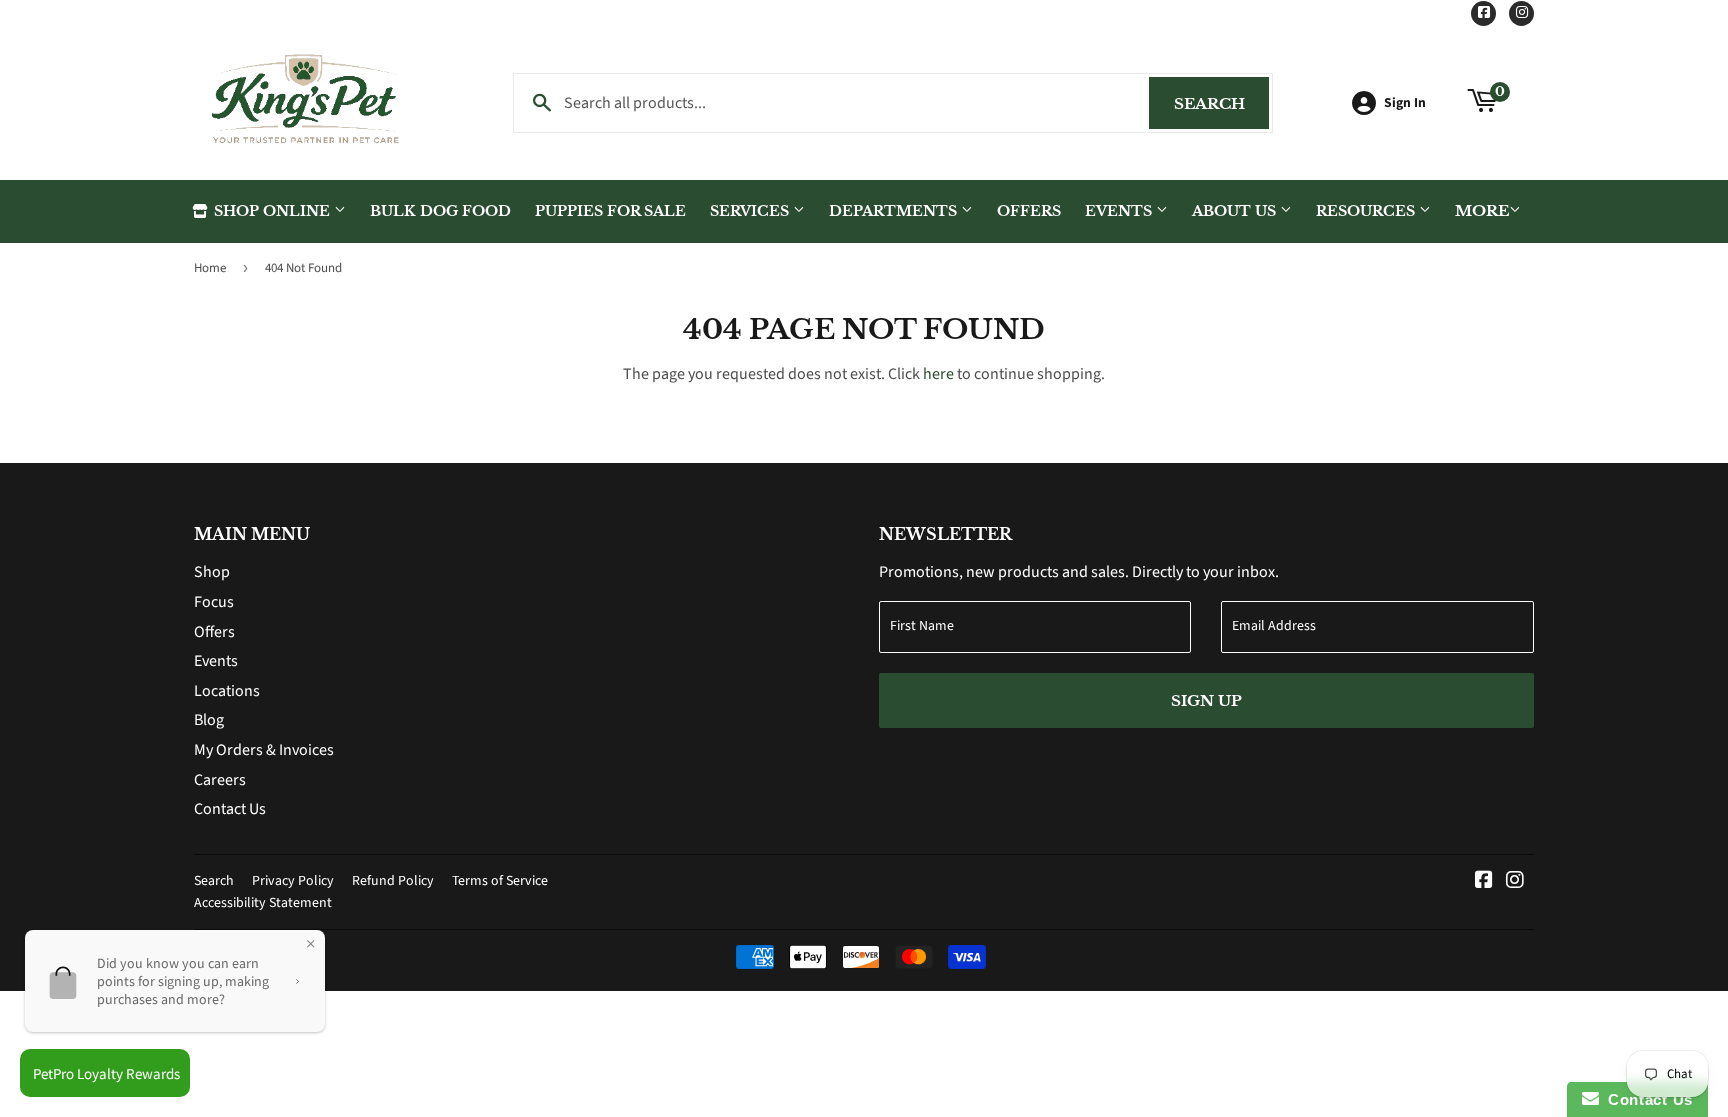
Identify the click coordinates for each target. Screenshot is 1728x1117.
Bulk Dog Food (440, 211)
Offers (1029, 211)
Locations (227, 691)
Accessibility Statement (263, 903)
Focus (214, 602)
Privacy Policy (293, 881)
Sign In (1405, 102)
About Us (1236, 211)
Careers (220, 780)
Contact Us (230, 809)
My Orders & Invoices (264, 750)
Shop (212, 572)
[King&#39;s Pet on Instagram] (1515, 882)
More (1482, 210)
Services (751, 211)
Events (1120, 211)
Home (210, 268)
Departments (895, 211)
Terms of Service (500, 881)
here (938, 374)
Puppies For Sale (610, 211)
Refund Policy (393, 881)
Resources (1367, 211)
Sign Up (1206, 700)
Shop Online (272, 211)
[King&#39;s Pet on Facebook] (1484, 882)
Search (1221, 103)
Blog (209, 720)
